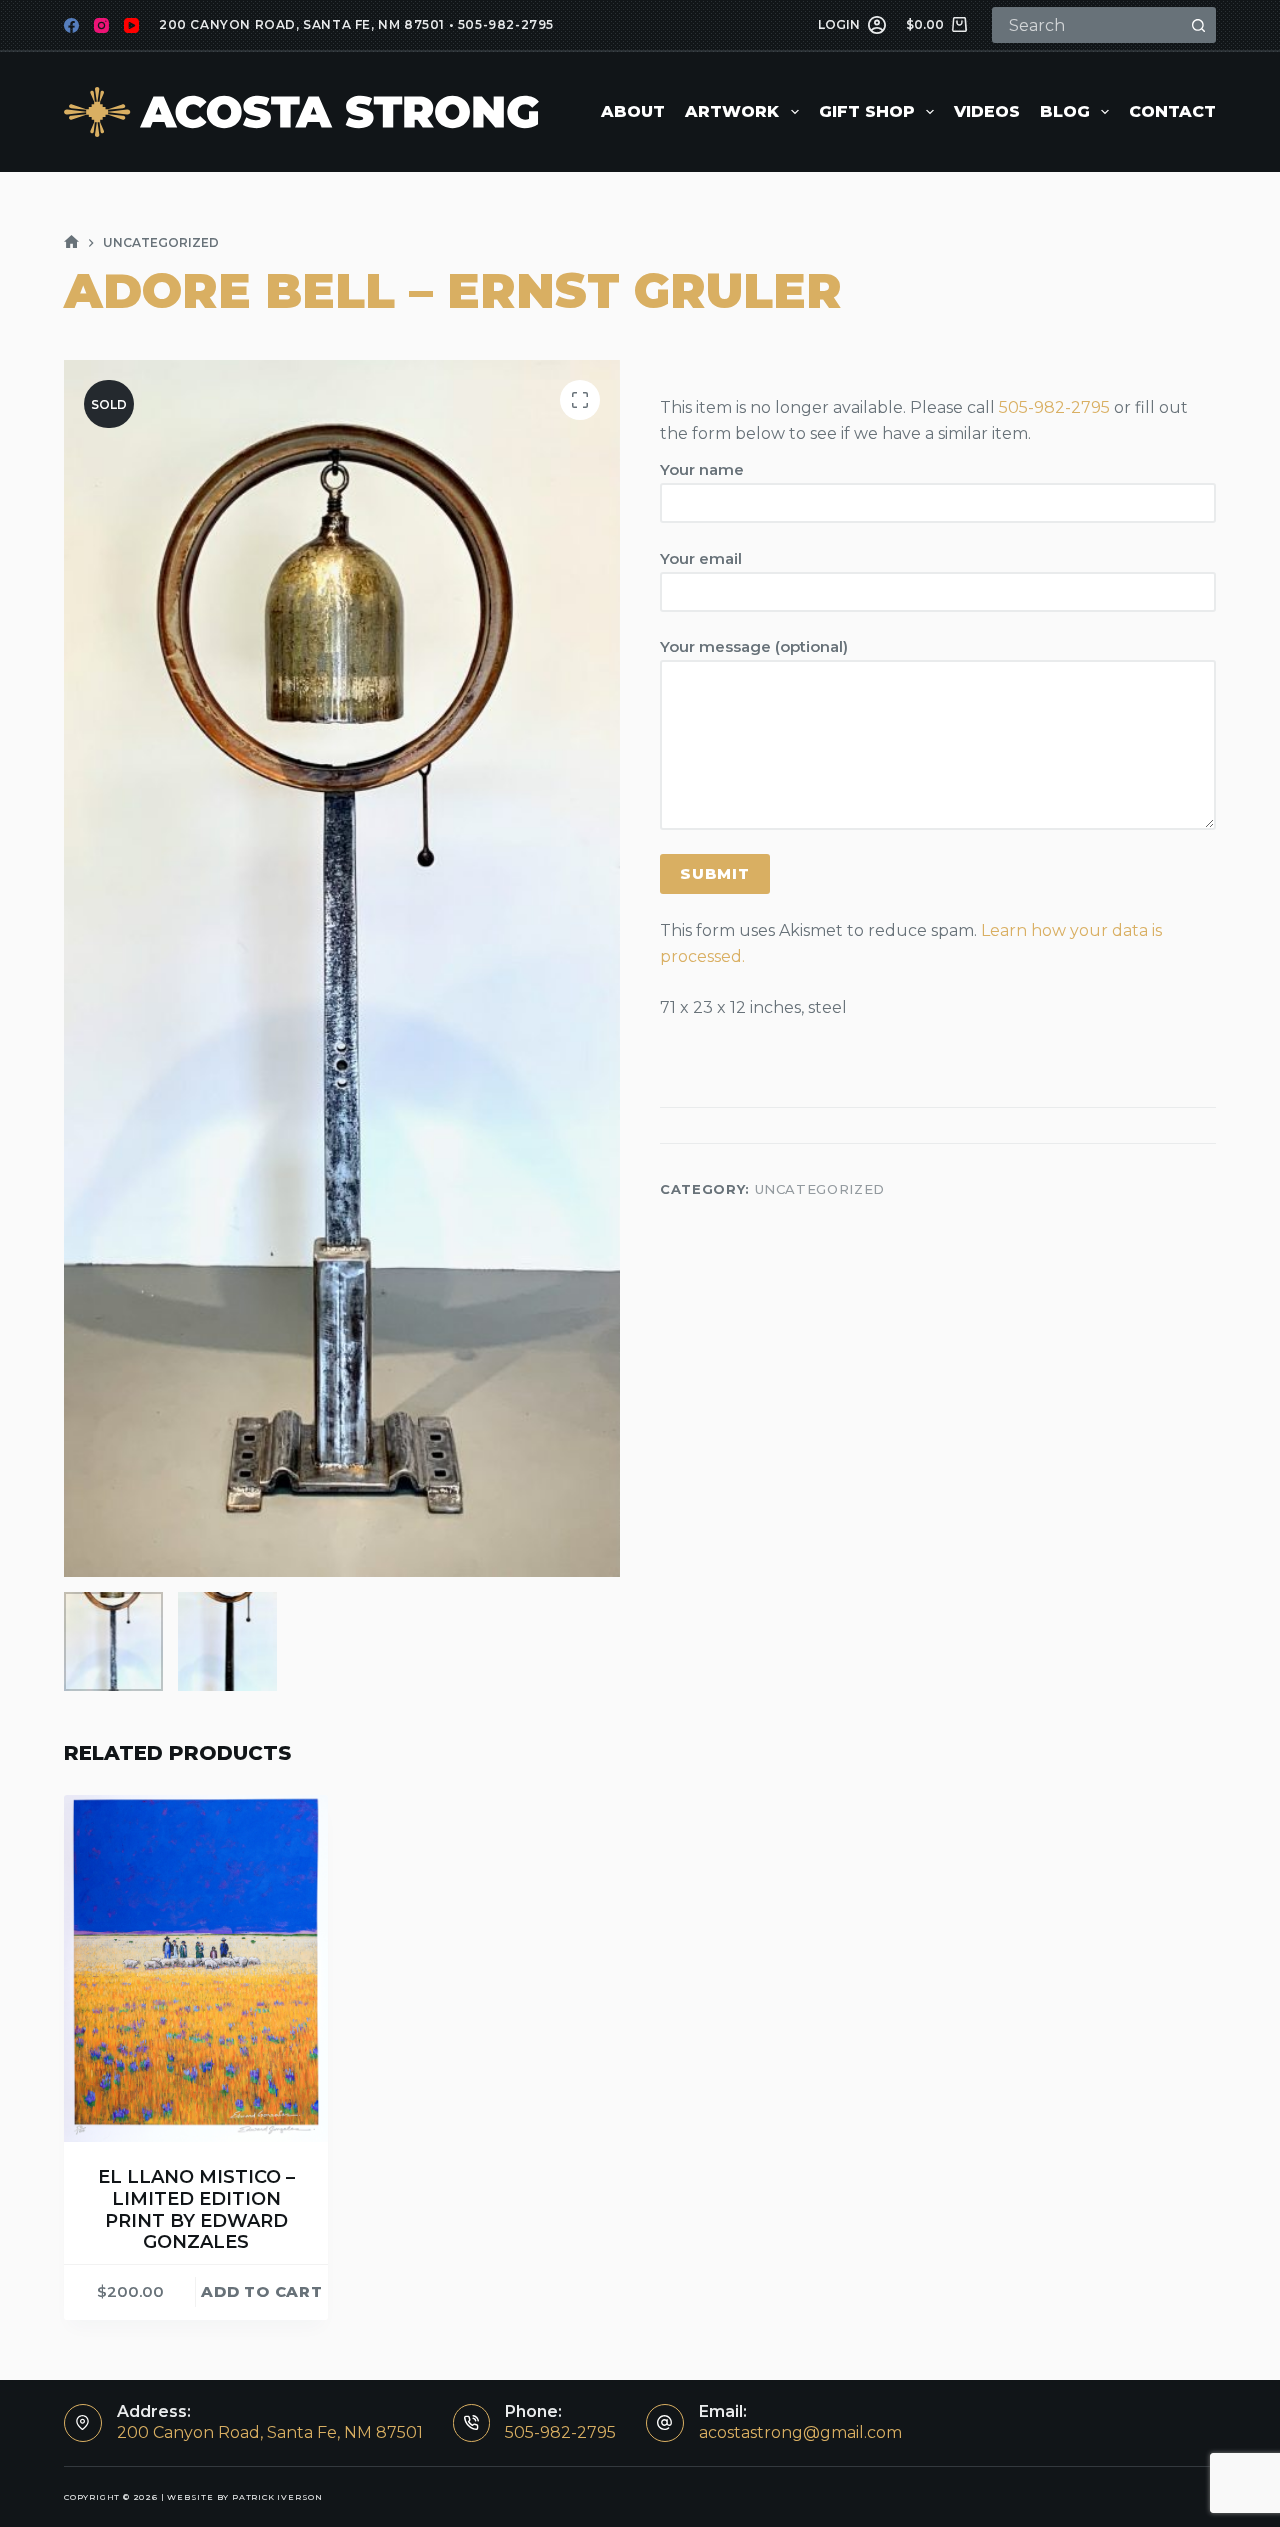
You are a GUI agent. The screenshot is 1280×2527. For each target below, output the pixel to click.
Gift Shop (867, 111)
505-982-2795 (506, 24)
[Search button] (1198, 25)
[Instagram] (101, 25)
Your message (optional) (754, 647)
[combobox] (1088, 25)
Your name (702, 469)
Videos (987, 111)
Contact (1172, 111)
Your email (701, 558)
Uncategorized (820, 1189)
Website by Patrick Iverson (245, 2497)
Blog (1065, 111)
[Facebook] (71, 25)
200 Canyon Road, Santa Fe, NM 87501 (302, 24)
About (633, 111)
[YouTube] (131, 25)
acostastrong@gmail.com (800, 2432)
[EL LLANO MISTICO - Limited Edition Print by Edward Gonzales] (196, 1968)
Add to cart (261, 2291)
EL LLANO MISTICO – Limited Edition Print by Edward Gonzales (196, 2209)
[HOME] (71, 242)
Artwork (732, 111)
